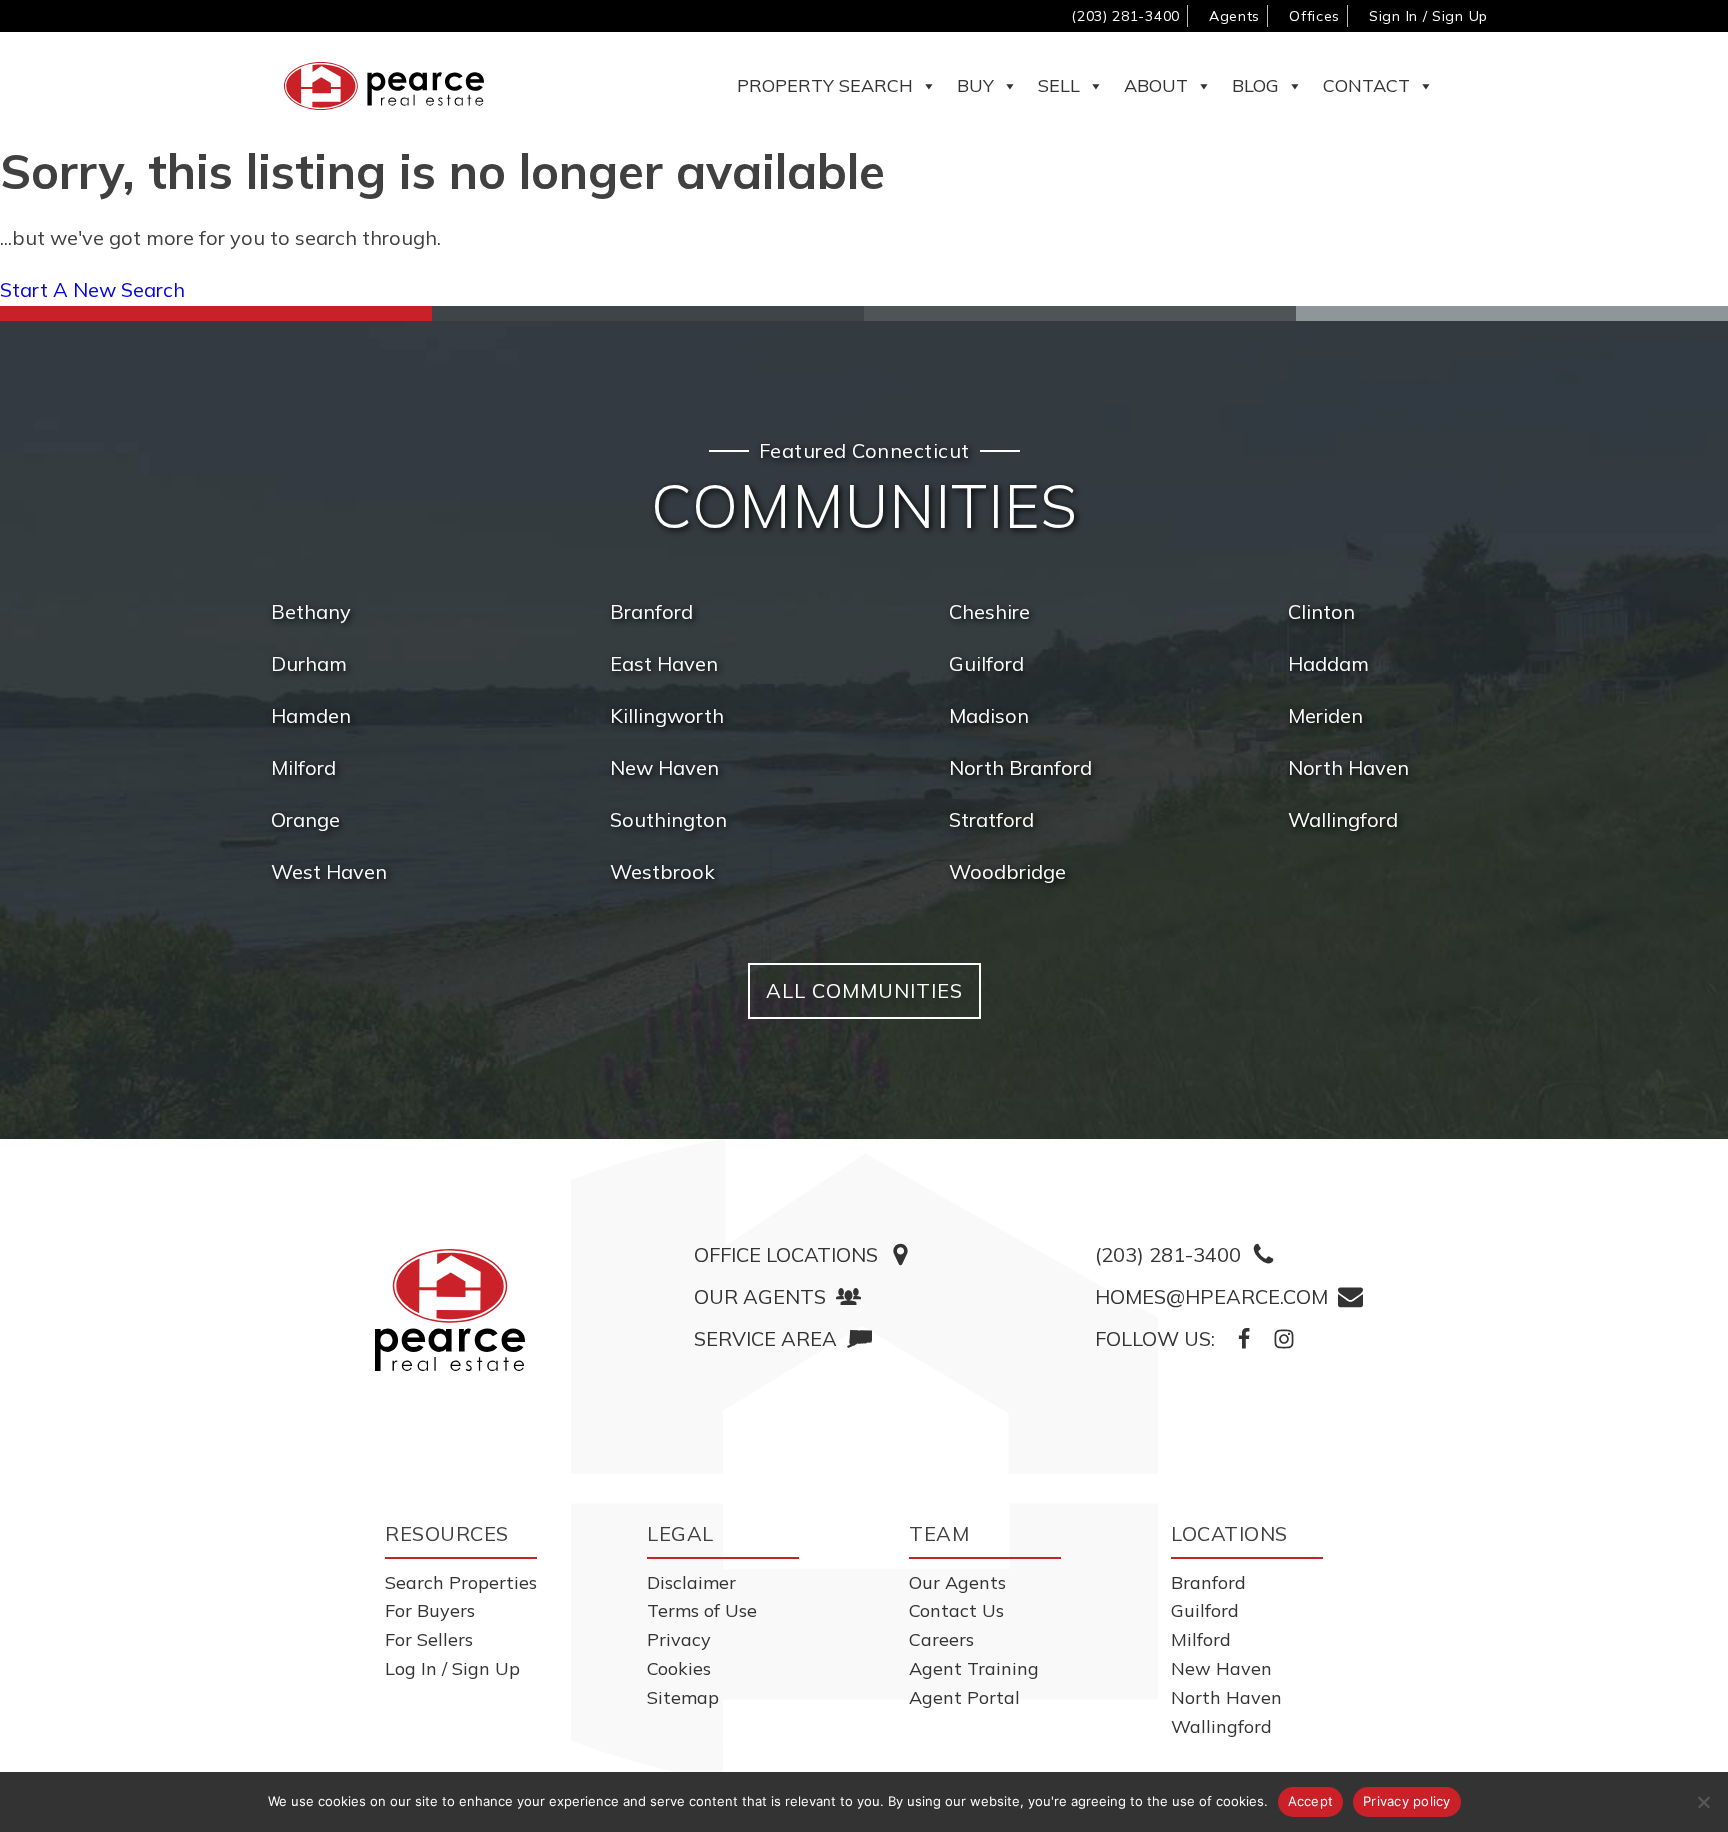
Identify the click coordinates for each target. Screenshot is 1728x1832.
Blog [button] (1255, 85)
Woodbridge (1007, 871)
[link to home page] (450, 1310)
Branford (651, 611)
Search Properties (461, 1582)
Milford (303, 767)
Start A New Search (92, 289)
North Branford (1020, 767)
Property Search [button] (825, 85)
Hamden (311, 715)
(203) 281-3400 (1125, 16)
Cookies (679, 1668)
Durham (309, 663)
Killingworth (667, 715)
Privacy (679, 1639)
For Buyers (430, 1610)
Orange (305, 819)
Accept (1311, 1801)
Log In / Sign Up (452, 1668)
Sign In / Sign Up (1428, 16)
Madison (989, 715)
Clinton (1321, 611)
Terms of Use (702, 1610)
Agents (1234, 16)
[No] (1703, 1802)
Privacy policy (1407, 1801)
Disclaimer (691, 1582)
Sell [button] (1059, 85)
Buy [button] (975, 85)
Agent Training (974, 1668)
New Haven (664, 767)
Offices (1314, 16)
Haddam (1328, 663)
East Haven (664, 663)
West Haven (329, 871)
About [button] (1156, 85)
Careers (941, 1639)
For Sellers (429, 1639)
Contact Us (956, 1610)
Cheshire (989, 611)
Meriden (1325, 715)
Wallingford (1343, 819)
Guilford (986, 663)
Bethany (311, 611)
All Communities (864, 990)
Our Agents (957, 1582)
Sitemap (683, 1697)
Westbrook (662, 871)
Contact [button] (1366, 85)
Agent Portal (964, 1697)
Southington (668, 819)
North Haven (1348, 767)
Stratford (991, 819)
